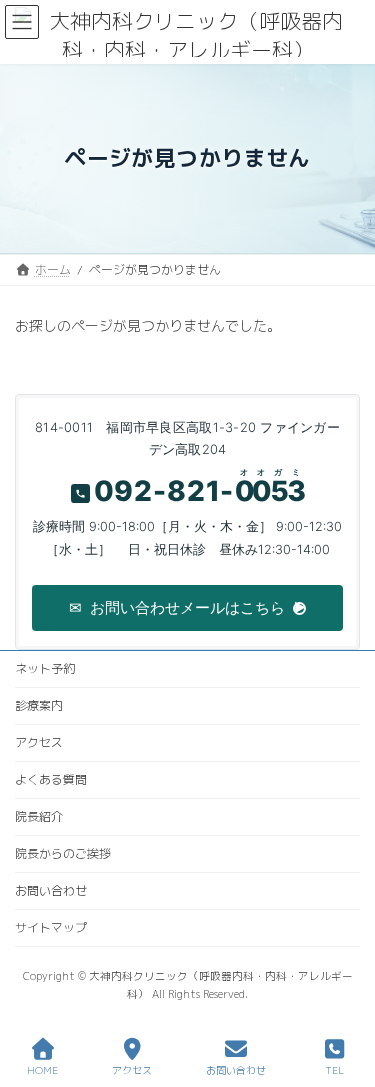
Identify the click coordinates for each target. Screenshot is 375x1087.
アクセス (39, 742)
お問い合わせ (51, 890)
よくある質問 (51, 779)
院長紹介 (39, 816)
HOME (42, 1070)
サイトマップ (51, 927)
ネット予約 (45, 668)
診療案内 (39, 705)
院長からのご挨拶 (63, 853)
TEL (334, 1070)
